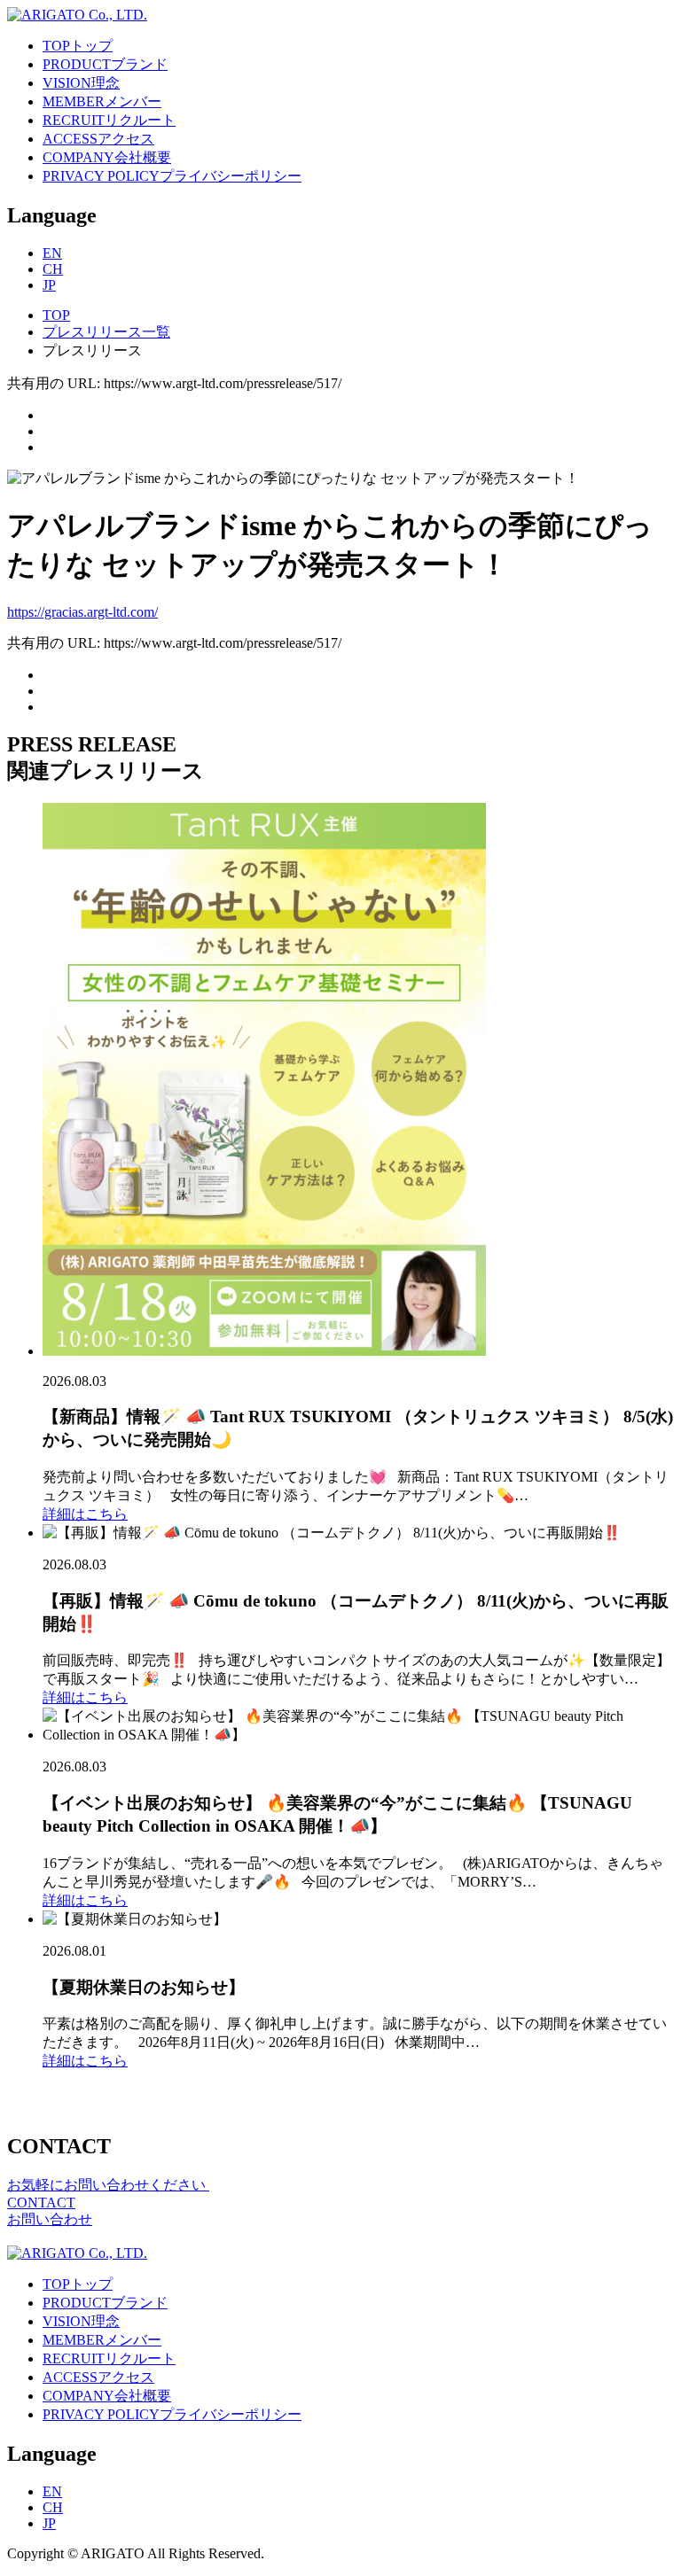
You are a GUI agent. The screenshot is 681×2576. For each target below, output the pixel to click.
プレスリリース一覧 (106, 332)
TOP (56, 315)
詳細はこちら (85, 1514)
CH (53, 269)
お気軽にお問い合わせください (108, 2185)
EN (52, 253)
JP (49, 285)
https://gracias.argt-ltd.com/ (82, 612)
